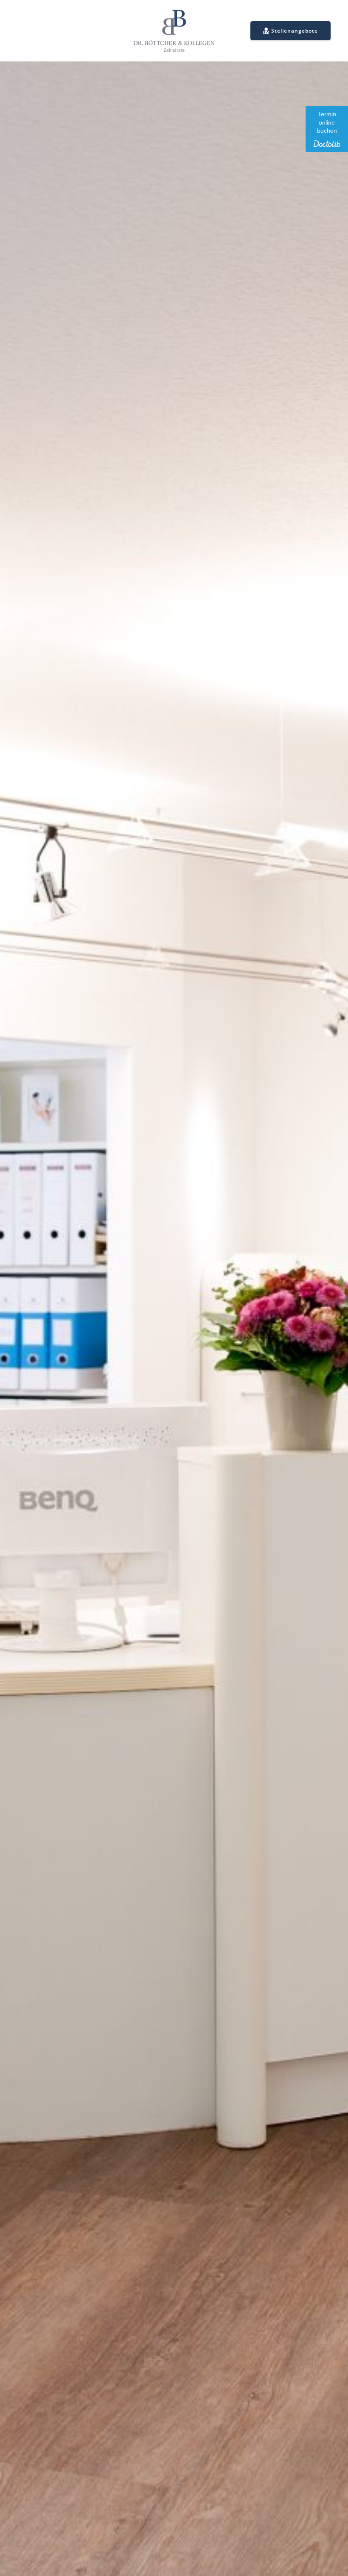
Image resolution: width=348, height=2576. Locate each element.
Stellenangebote (295, 31)
